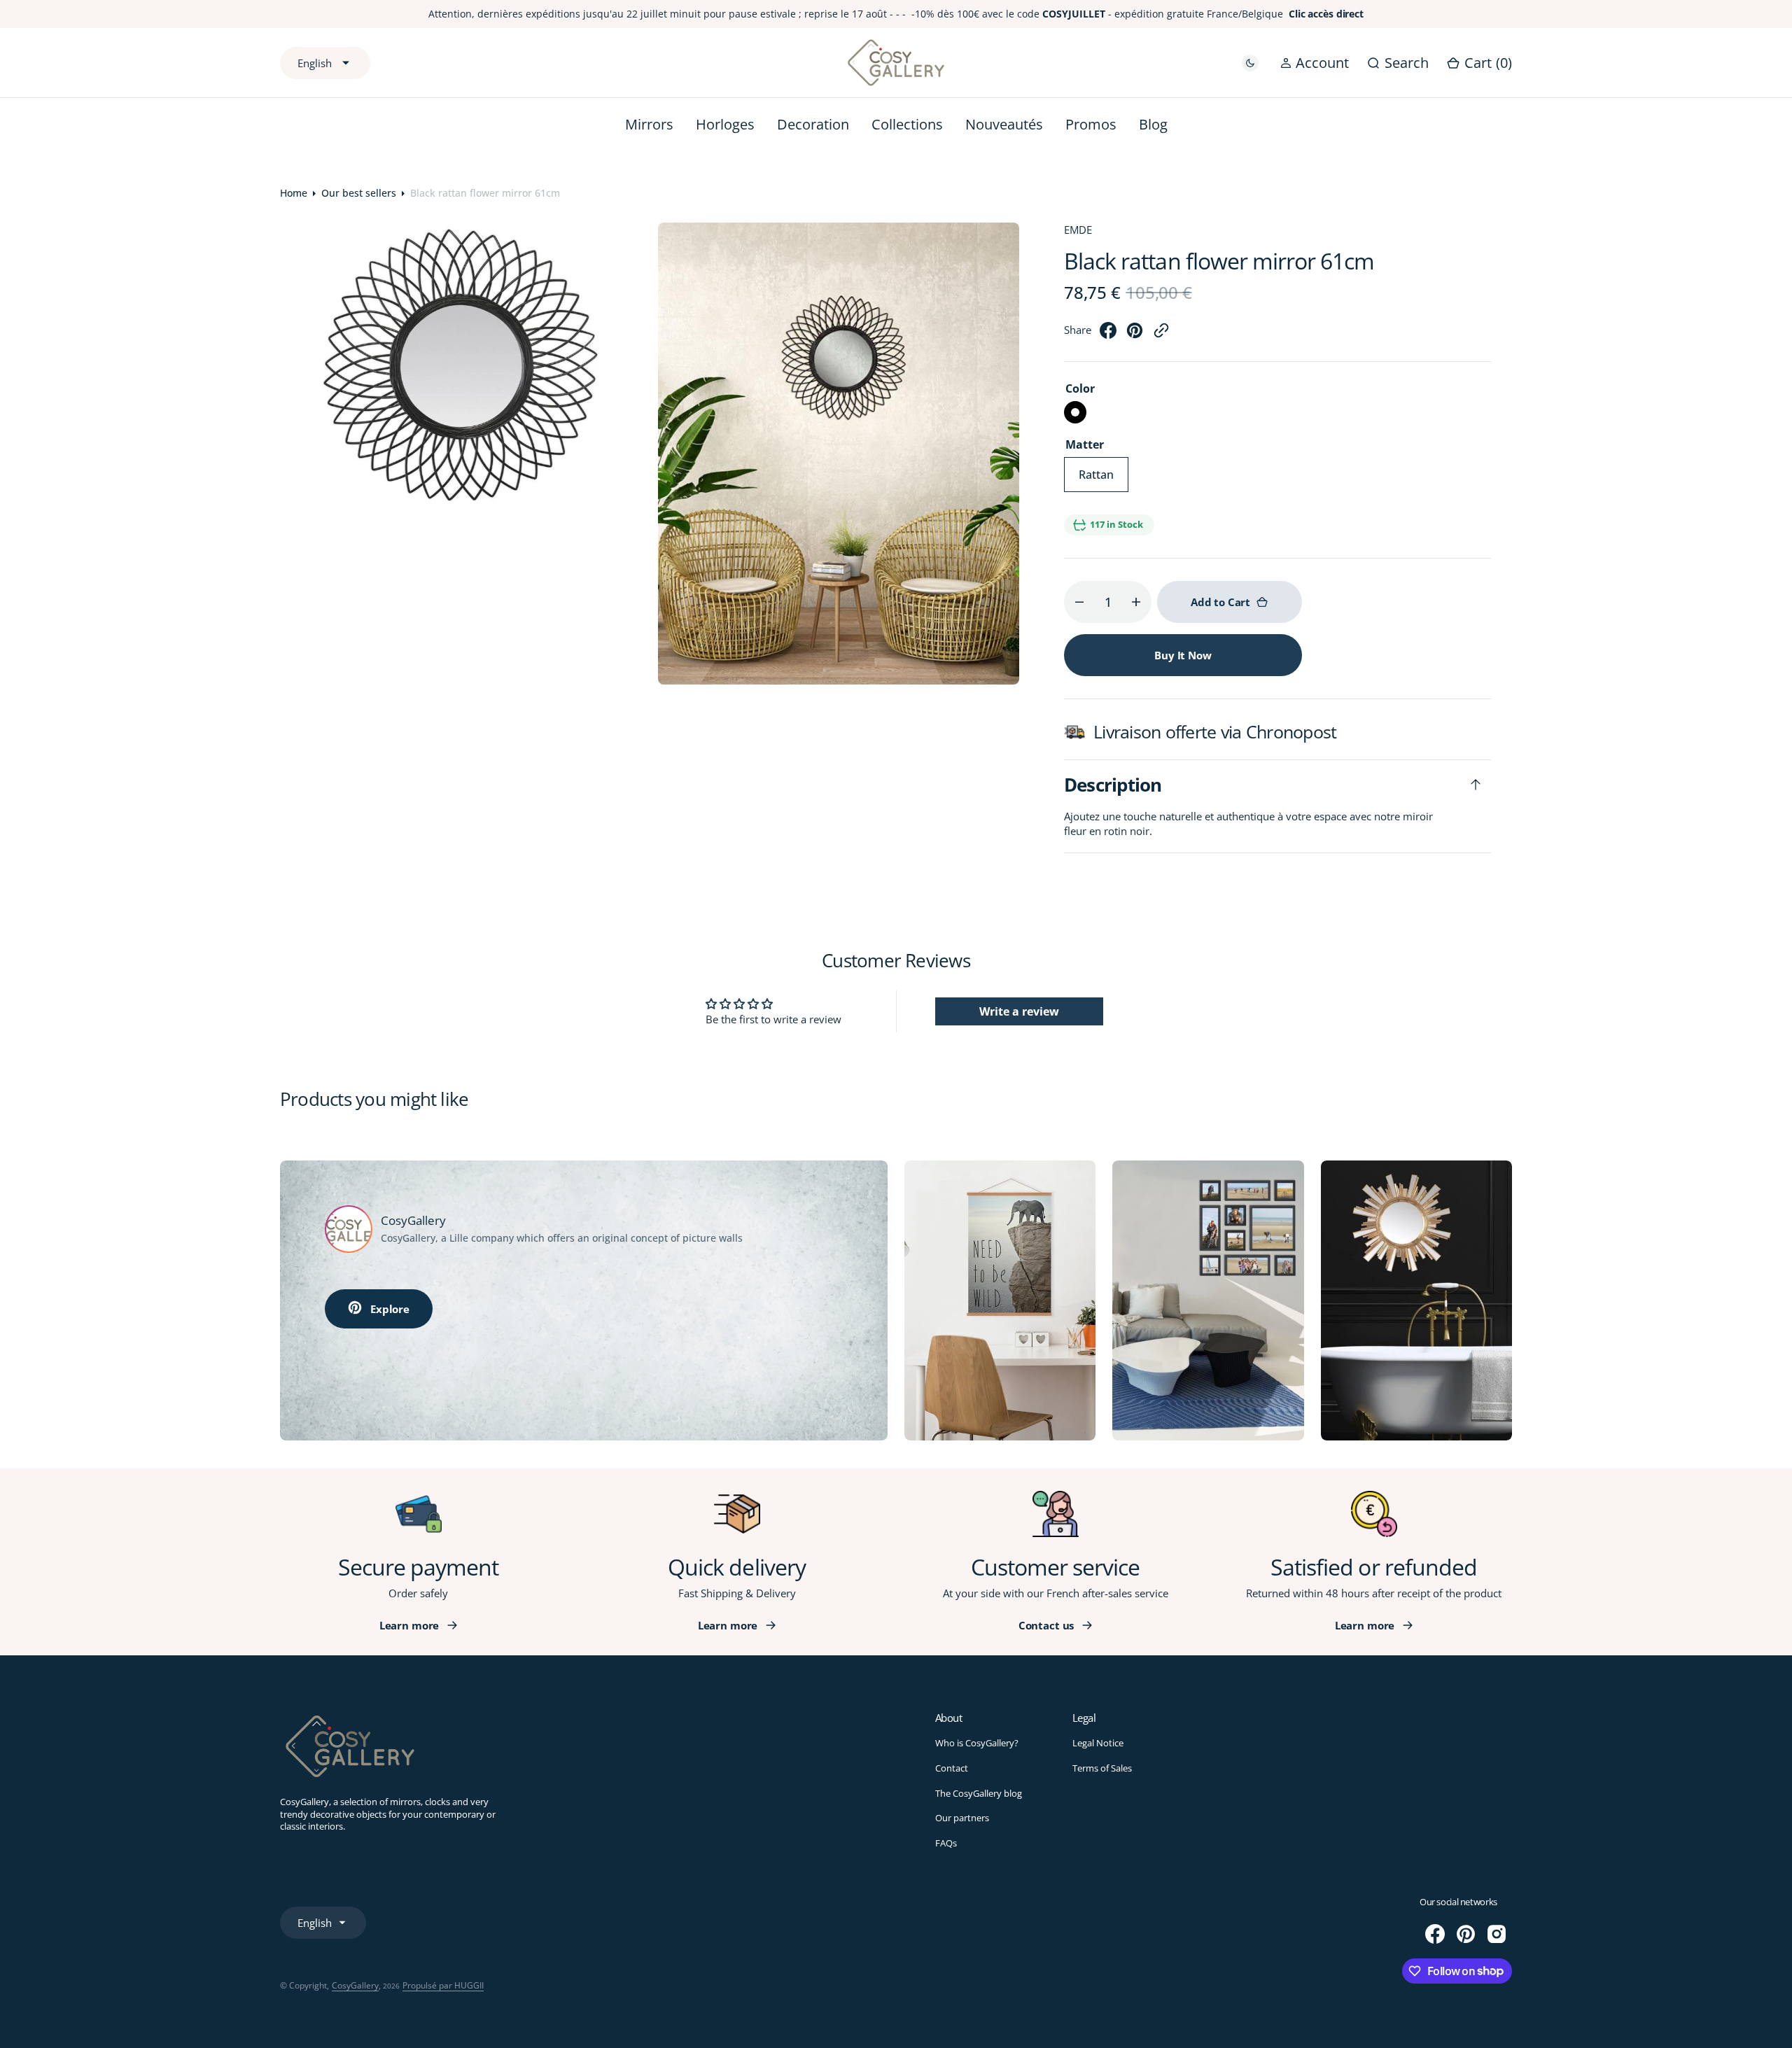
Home (294, 193)
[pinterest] (1135, 335)
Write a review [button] (1019, 1011)
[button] (1315, 63)
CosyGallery (355, 1985)
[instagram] (1497, 1934)
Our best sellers (359, 193)
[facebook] (1108, 335)
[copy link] (1161, 335)
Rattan (1104, 479)
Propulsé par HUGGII (443, 1985)
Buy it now (1183, 655)
